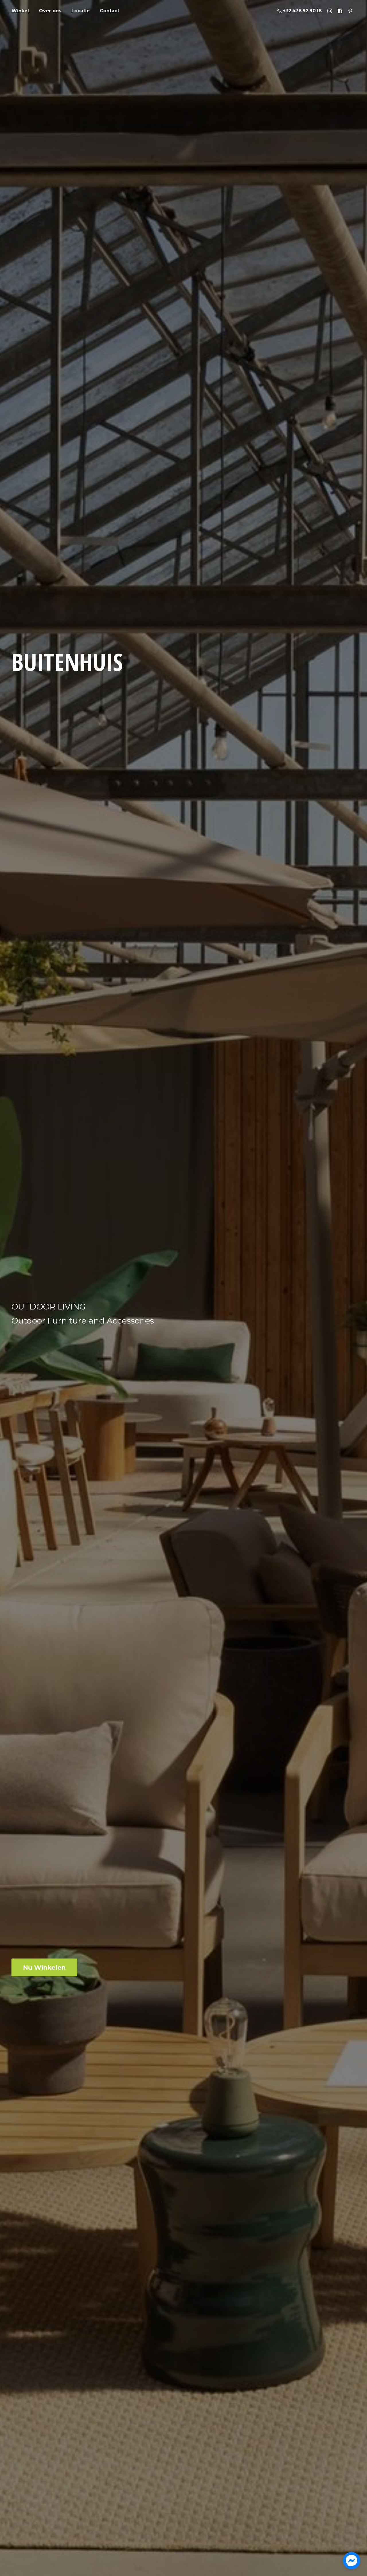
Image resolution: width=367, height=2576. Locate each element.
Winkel (20, 11)
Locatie (81, 11)
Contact (110, 11)
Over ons (50, 11)
